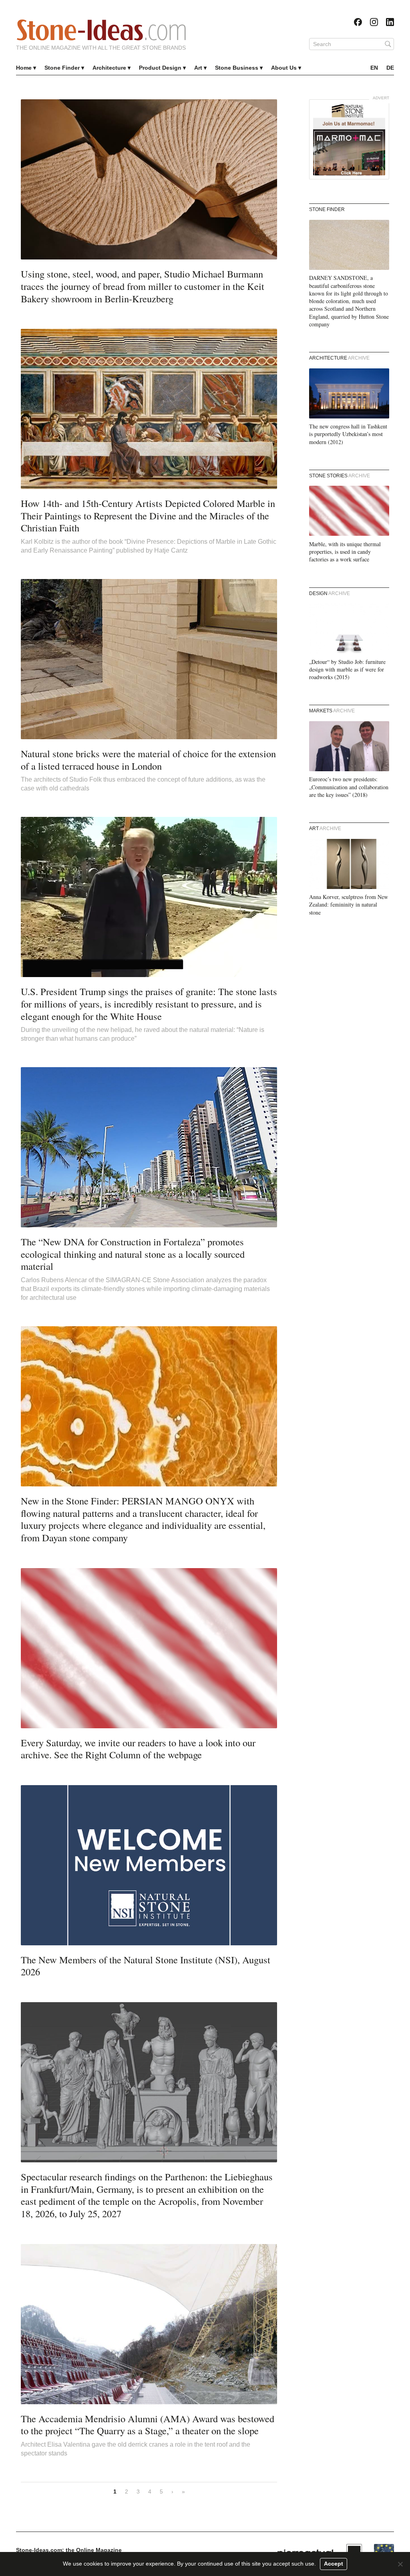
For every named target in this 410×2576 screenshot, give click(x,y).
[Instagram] (374, 22)
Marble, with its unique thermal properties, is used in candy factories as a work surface (345, 552)
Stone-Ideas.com (101, 30)
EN (374, 68)
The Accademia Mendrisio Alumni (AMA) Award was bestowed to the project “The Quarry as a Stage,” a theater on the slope (148, 2425)
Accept (334, 2564)
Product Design (160, 68)
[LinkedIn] (390, 22)
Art (198, 68)
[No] (400, 2564)
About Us (284, 68)
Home (24, 68)
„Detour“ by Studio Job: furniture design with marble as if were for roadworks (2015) (347, 670)
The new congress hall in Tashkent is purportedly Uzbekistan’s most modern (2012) (348, 434)
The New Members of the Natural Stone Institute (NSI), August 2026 (146, 1966)
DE (390, 68)
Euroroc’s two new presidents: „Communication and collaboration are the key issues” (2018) (349, 787)
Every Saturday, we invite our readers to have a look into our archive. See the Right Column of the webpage (138, 1749)
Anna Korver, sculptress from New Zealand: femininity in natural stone (349, 905)
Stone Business (237, 68)
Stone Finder (62, 68)
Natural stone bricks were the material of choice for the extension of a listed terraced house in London (148, 760)
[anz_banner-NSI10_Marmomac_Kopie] (349, 139)
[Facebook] (358, 22)
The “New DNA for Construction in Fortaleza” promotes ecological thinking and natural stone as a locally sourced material (133, 1254)
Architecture (109, 68)
